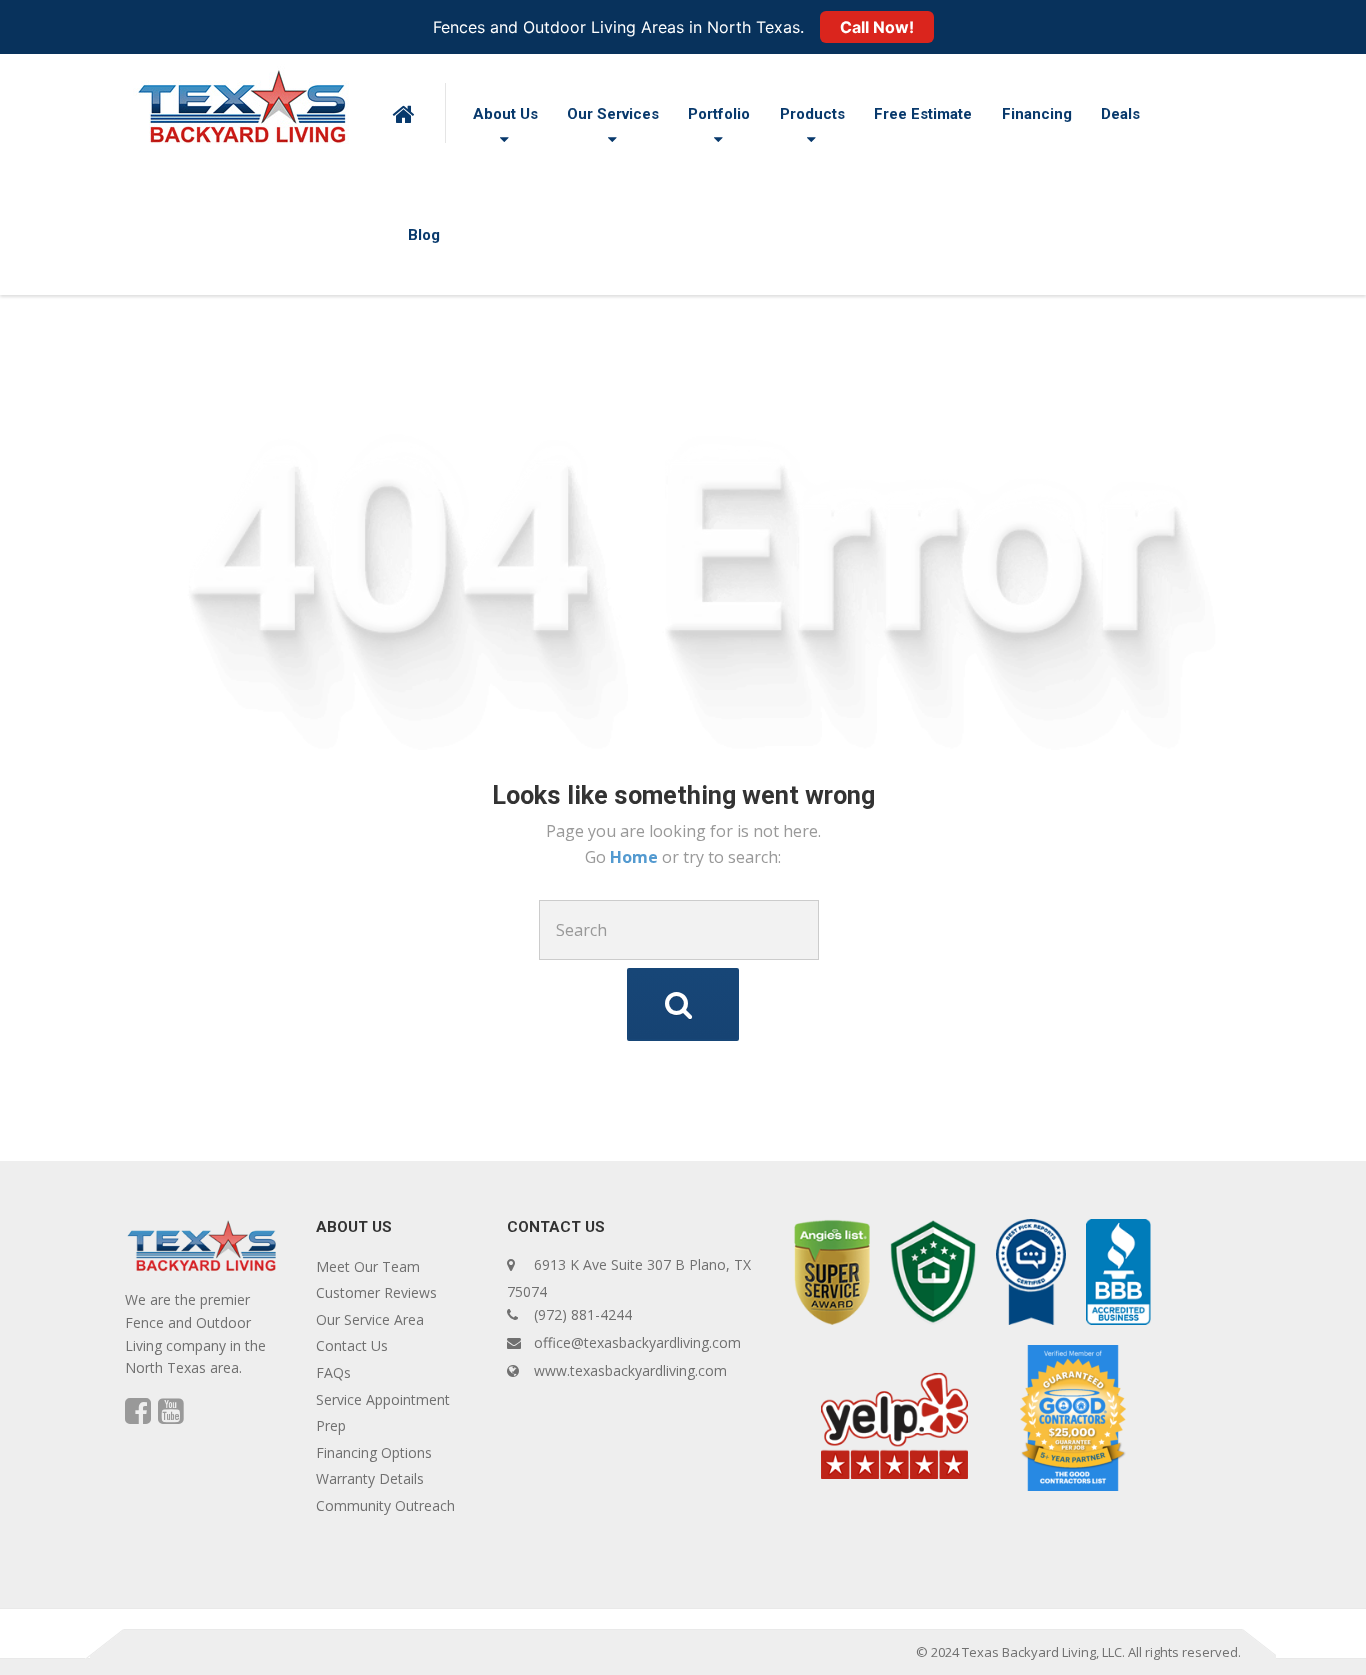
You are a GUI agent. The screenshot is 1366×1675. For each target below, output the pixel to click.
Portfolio (719, 114)
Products (812, 114)
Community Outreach (385, 1505)
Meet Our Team (368, 1266)
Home (636, 857)
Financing (1037, 114)
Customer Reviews (376, 1292)
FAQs (333, 1372)
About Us (505, 114)
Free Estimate (923, 114)
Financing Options (374, 1452)
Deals (1120, 114)
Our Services (613, 114)
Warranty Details (370, 1478)
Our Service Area (370, 1319)
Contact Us (352, 1345)
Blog (424, 235)
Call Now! (877, 27)
